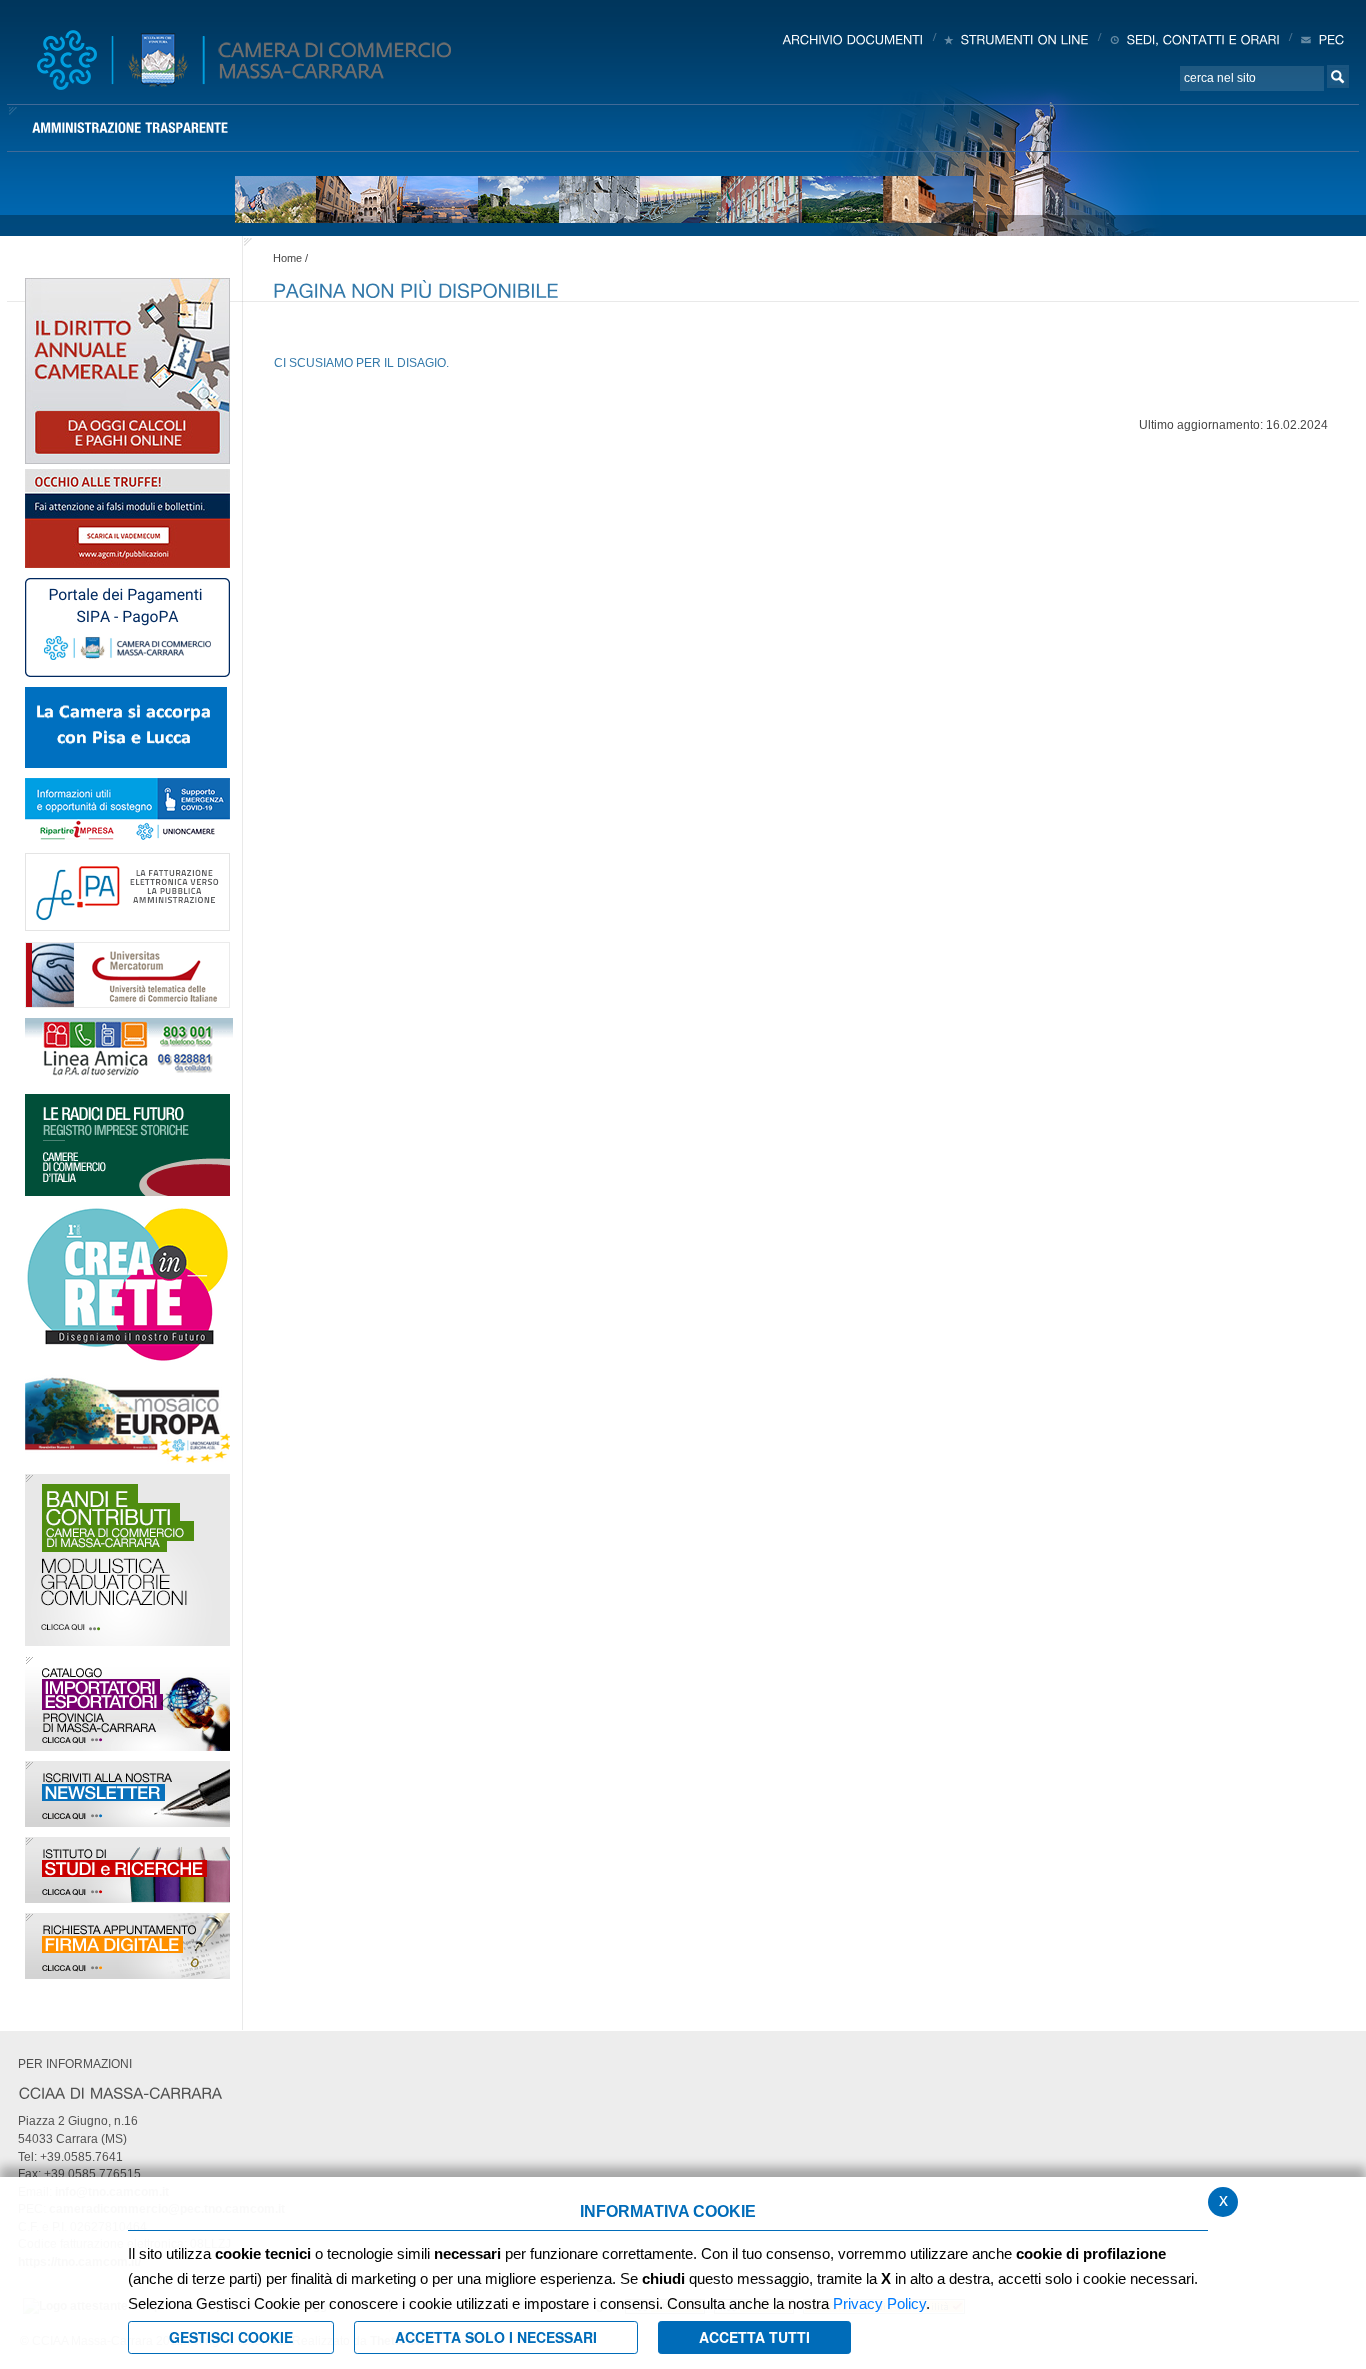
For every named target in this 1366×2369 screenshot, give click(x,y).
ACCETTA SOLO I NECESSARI (496, 2337)
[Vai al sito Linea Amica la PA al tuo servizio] (129, 1050)
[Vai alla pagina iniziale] (244, 60)
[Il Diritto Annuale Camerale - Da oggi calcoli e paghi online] (127, 370)
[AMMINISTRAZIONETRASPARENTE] (130, 128)
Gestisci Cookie (231, 2337)
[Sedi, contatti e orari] (1193, 39)
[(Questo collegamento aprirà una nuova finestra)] (127, 517)
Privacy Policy (879, 2303)
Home (287, 258)
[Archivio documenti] (853, 39)
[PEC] (1321, 39)
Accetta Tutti (754, 2337)
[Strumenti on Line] (1015, 39)
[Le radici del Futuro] (127, 1144)
